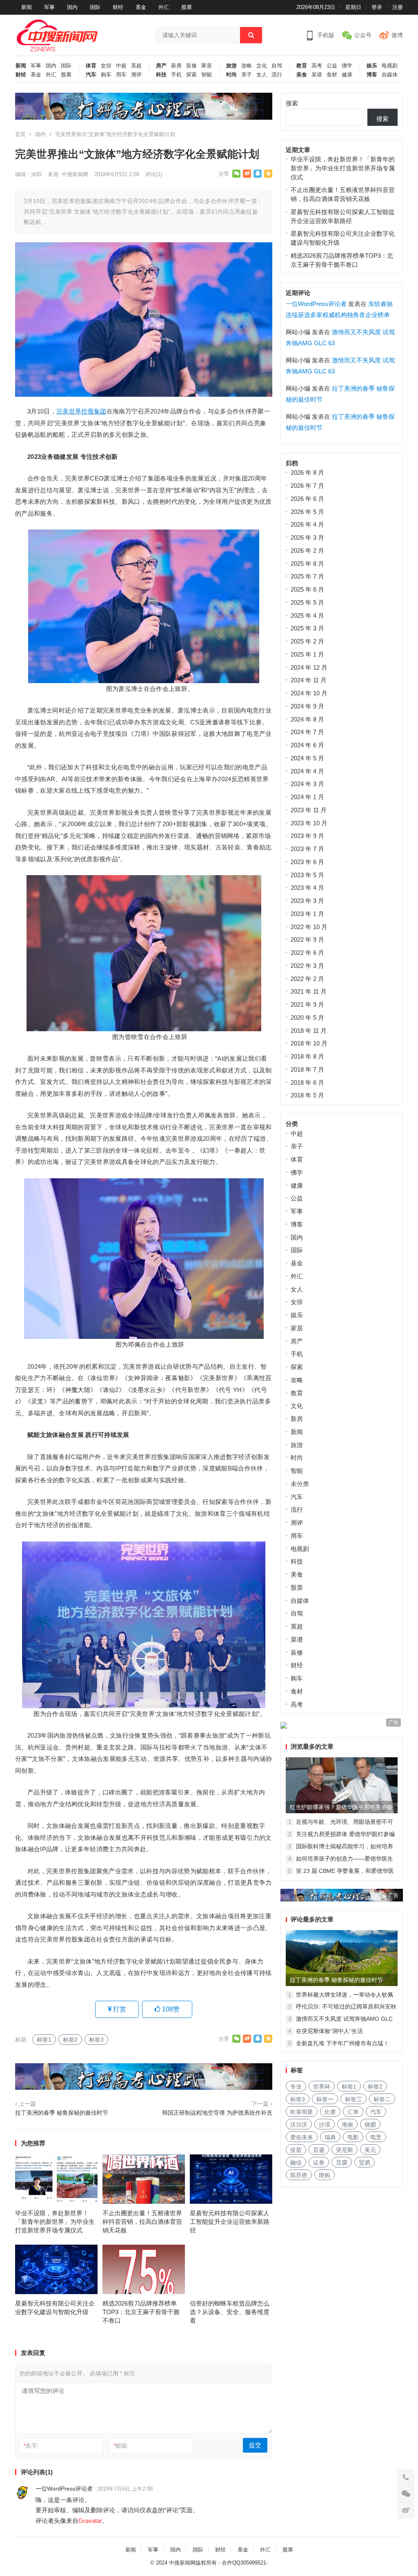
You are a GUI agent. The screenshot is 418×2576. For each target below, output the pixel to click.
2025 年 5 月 (307, 602)
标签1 (44, 2040)
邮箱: (121, 2446)
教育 (302, 66)
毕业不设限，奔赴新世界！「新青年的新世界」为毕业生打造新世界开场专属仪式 (55, 2222)
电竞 (376, 2137)
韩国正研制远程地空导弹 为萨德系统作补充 (217, 2113)
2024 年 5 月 (307, 758)
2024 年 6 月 (307, 745)
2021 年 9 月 (307, 1004)
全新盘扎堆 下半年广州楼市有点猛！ (342, 2043)
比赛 (330, 2112)
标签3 (96, 2040)
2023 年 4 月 (307, 888)
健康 (347, 75)
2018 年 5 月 (307, 1095)
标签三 (354, 2099)
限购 (325, 2175)
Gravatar (90, 2521)
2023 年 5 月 (307, 875)
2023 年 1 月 (307, 914)
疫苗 (296, 2150)
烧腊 (370, 2125)
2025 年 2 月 (307, 641)
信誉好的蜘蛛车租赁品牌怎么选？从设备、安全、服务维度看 (230, 2312)
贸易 (365, 2163)
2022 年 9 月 (307, 939)
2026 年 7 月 (307, 486)
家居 (207, 66)
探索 (191, 75)
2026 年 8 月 (307, 473)
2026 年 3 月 (307, 537)
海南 (347, 2125)
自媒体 (390, 75)
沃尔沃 (299, 2125)
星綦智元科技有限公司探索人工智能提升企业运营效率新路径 (230, 2222)
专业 (296, 2087)
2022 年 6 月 (307, 953)
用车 (121, 75)
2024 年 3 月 (307, 784)
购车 (106, 75)
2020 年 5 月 (307, 1018)
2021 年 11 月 (309, 991)
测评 (136, 75)
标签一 (325, 2099)
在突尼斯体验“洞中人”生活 (329, 2031)
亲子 (247, 75)
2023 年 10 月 (309, 823)
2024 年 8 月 (307, 719)
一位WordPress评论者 (64, 2489)
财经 (118, 7)
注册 (398, 7)
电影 (353, 2137)
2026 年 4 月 (307, 524)
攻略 (247, 66)
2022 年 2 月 (307, 979)
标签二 (382, 2099)
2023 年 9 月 (307, 836)
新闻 (27, 7)
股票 (187, 7)
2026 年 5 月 (307, 512)
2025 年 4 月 (307, 616)
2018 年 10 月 (309, 1043)
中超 (121, 66)
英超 (136, 66)
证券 (319, 2163)
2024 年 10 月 (309, 693)
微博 (397, 35)
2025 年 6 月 (307, 589)
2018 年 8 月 (307, 1056)
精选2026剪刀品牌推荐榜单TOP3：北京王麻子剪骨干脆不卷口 (141, 2312)
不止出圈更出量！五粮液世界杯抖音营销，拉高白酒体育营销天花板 (142, 2222)
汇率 (353, 2112)
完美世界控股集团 (81, 411)
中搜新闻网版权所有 (193, 2563)
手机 (176, 75)
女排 (106, 66)
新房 (176, 66)
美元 (370, 2150)
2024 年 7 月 (307, 732)
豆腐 (342, 2163)
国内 (72, 7)
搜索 (292, 103)
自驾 (277, 66)
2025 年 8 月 (307, 564)
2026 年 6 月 (307, 499)
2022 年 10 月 (309, 927)
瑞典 (330, 2137)
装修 (191, 66)
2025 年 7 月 (307, 576)
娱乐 (372, 66)
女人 (262, 75)
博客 (372, 75)
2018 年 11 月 (309, 1031)
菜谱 (317, 75)
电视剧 (390, 66)
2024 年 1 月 (307, 797)
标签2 (70, 2040)
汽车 (91, 75)
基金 (141, 7)
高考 (317, 66)
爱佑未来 (302, 2137)
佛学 (347, 66)
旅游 (231, 66)
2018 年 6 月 (307, 1082)
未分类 (300, 1484)
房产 (161, 66)
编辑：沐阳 (28, 174)
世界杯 (322, 2087)
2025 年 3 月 (307, 628)
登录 (377, 7)
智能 (207, 75)
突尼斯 (345, 2150)
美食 (302, 75)
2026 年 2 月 (307, 551)
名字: (31, 2446)
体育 (91, 66)
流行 (277, 75)
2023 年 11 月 (309, 810)
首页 (20, 134)
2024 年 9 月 (307, 706)
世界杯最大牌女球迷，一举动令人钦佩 (345, 1995)
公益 (332, 66)
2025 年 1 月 (307, 654)
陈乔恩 (299, 2175)
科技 (161, 75)
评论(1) (154, 174)
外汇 (164, 7)
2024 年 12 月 (309, 667)
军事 (49, 7)
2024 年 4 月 (307, 771)
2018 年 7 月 (307, 1069)
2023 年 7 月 (307, 849)
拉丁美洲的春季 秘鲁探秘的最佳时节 (62, 2113)
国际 (95, 7)
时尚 (231, 75)
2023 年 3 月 (307, 901)
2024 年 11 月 (309, 680)
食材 (332, 75)
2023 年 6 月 (307, 862)
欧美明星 (302, 2112)
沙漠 (325, 2125)
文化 (262, 66)
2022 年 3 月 (307, 966)
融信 (296, 2163)
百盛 (319, 2150)
